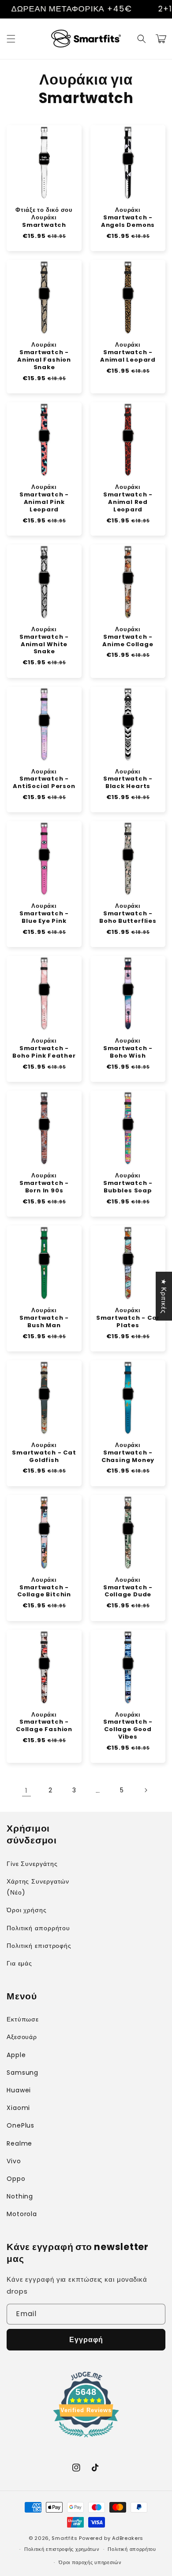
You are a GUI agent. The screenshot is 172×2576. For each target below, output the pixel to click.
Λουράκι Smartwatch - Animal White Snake (44, 641)
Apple (16, 2055)
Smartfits (64, 2538)
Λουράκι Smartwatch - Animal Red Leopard (128, 499)
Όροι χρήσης (27, 1910)
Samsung (22, 2073)
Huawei (19, 2090)
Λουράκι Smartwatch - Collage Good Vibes (128, 1726)
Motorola (22, 2214)
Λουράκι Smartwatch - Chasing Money (128, 1453)
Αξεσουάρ (22, 2037)
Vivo (14, 2161)
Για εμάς (19, 1963)
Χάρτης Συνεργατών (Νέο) (38, 1887)
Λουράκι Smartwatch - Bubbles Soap (128, 1183)
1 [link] (26, 1790)
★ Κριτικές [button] (164, 1296)
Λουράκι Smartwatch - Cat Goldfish (44, 1453)
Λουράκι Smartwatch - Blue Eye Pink (44, 914)
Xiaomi (18, 2108)
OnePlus (21, 2125)
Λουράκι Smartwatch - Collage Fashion (44, 1723)
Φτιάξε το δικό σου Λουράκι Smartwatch (44, 218)
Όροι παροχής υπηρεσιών (90, 2562)
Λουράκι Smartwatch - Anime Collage (128, 637)
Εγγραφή (86, 2340)
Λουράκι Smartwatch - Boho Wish (128, 1049)
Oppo (16, 2179)
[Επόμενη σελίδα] (146, 1790)
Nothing (20, 2196)
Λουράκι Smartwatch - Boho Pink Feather (44, 1049)
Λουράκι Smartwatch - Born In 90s (44, 1183)
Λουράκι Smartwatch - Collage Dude (128, 1588)
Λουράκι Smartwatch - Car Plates (128, 1318)
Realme (19, 2143)
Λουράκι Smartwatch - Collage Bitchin (44, 1588)
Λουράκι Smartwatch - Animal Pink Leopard (44, 499)
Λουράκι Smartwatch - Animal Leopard (128, 353)
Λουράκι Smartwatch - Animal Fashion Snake (44, 356)
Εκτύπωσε (23, 2019)
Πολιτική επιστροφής (39, 1946)
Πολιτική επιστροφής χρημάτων (62, 2549)
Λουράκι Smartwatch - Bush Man (44, 1318)
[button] (11, 39)
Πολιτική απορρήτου (38, 1928)
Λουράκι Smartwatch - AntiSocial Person (44, 779)
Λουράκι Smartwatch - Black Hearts (128, 779)
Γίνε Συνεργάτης (32, 1864)
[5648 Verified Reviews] (86, 2439)
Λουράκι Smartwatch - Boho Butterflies (128, 914)
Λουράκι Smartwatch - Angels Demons (128, 218)
